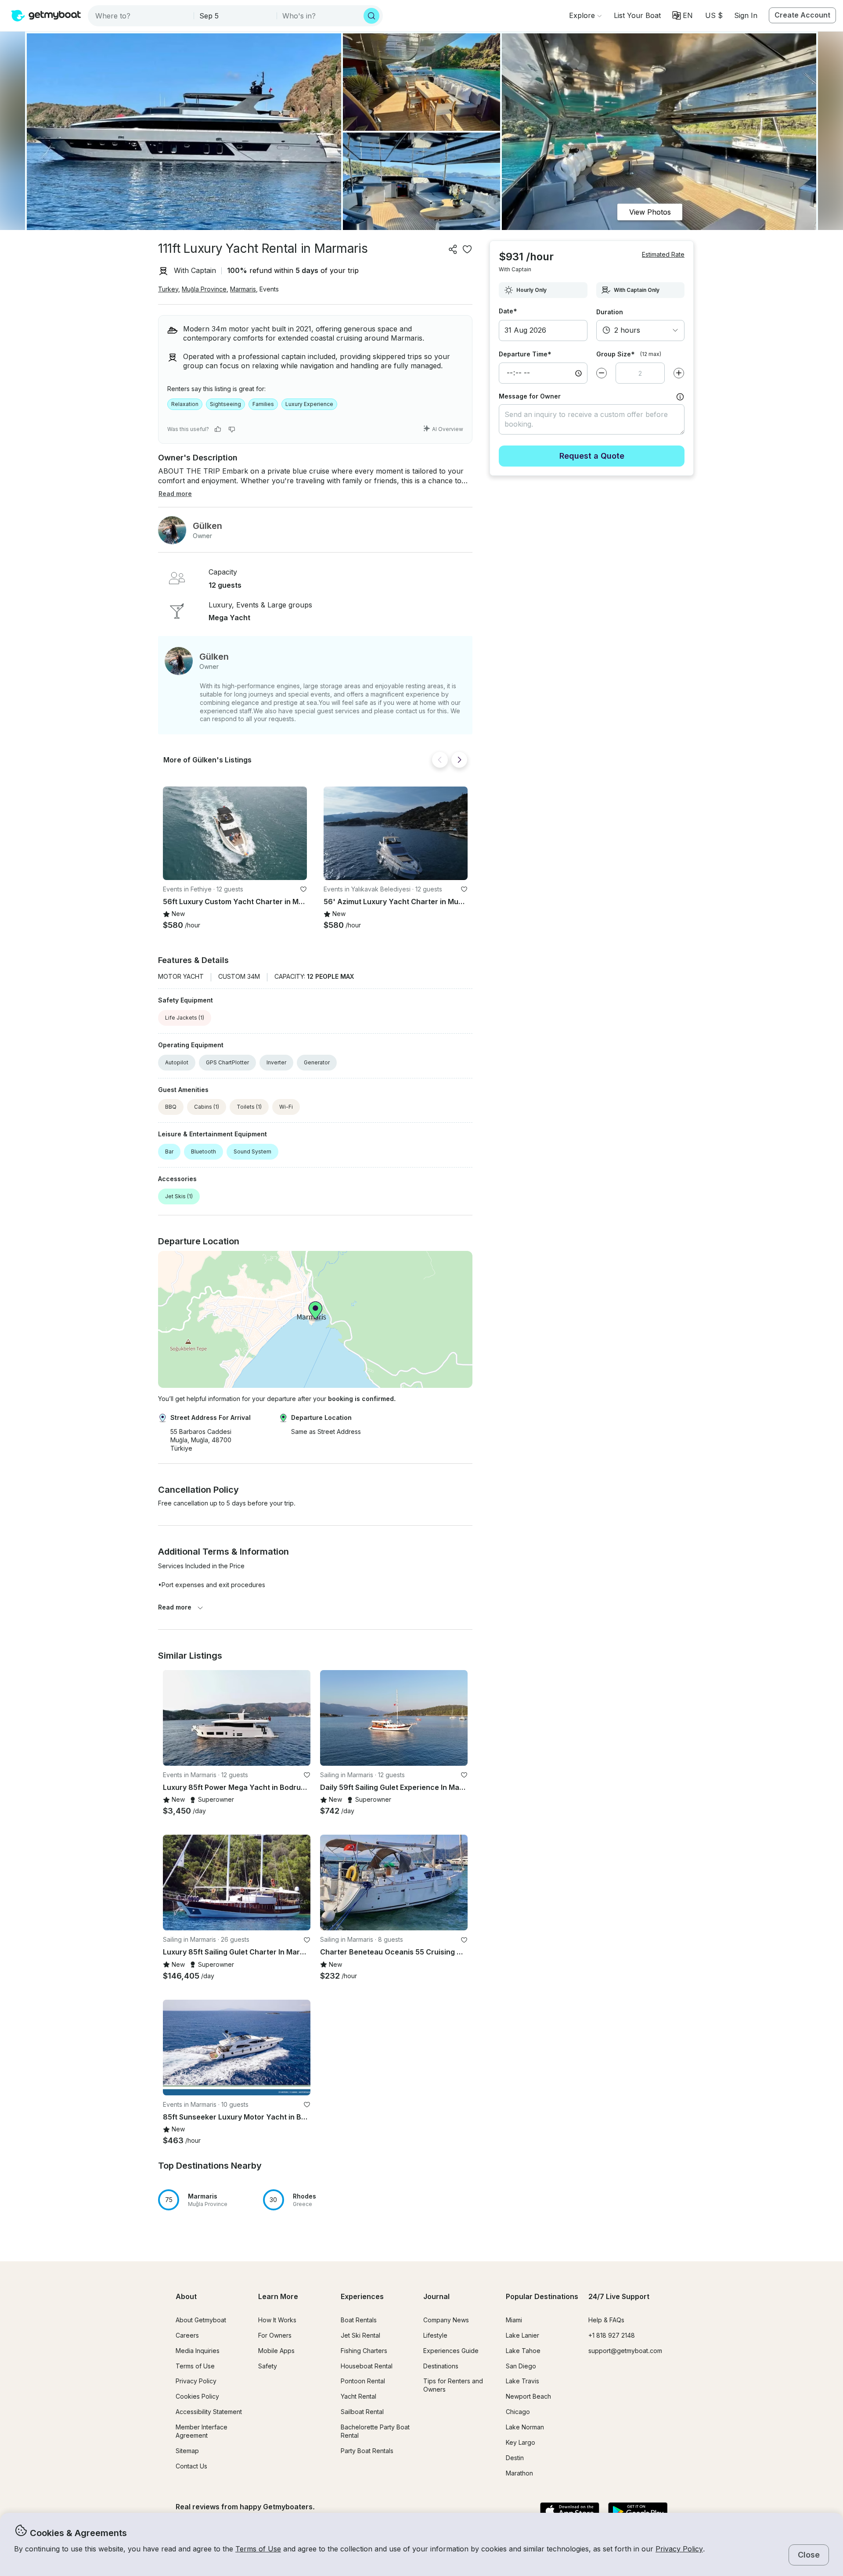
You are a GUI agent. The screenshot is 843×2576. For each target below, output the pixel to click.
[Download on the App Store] (570, 2512)
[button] (637, 15)
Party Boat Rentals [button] (367, 2451)
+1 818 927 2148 (612, 2335)
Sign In (746, 15)
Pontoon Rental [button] (363, 2381)
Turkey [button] (168, 289)
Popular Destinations (542, 2296)
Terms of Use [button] (258, 2549)
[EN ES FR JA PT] (683, 15)
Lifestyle (435, 2335)
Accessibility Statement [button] (209, 2412)
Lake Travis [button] (522, 2381)
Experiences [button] (362, 2296)
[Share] (453, 249)
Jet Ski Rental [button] (360, 2335)
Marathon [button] (519, 2473)
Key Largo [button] (521, 2442)
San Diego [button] (521, 2366)
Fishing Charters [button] (364, 2351)
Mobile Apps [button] (276, 2351)
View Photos (650, 212)
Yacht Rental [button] (358, 2396)
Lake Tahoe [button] (523, 2351)
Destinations (441, 2366)
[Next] (459, 760)
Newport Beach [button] (528, 2396)
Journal (436, 2296)
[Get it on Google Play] (638, 2512)
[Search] (371, 16)
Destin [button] (515, 2458)
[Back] (440, 760)
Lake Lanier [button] (522, 2335)
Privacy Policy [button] (679, 2549)
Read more (175, 1607)
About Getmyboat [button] (201, 2320)
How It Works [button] (277, 2320)
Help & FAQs (606, 2320)
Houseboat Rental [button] (367, 2366)
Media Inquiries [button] (198, 2351)
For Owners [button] (275, 2335)
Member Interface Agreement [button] (202, 2431)
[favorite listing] (467, 249)
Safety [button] (268, 2366)
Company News (446, 2320)
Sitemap (187, 2451)
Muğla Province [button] (204, 289)
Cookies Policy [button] (197, 2396)
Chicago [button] (518, 2412)
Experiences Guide (451, 2351)
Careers (187, 2335)
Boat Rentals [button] (359, 2320)
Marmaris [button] (243, 289)
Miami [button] (514, 2320)
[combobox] (142, 16)
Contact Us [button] (191, 2466)
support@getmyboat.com (625, 2351)
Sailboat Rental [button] (362, 2412)
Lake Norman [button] (525, 2427)
